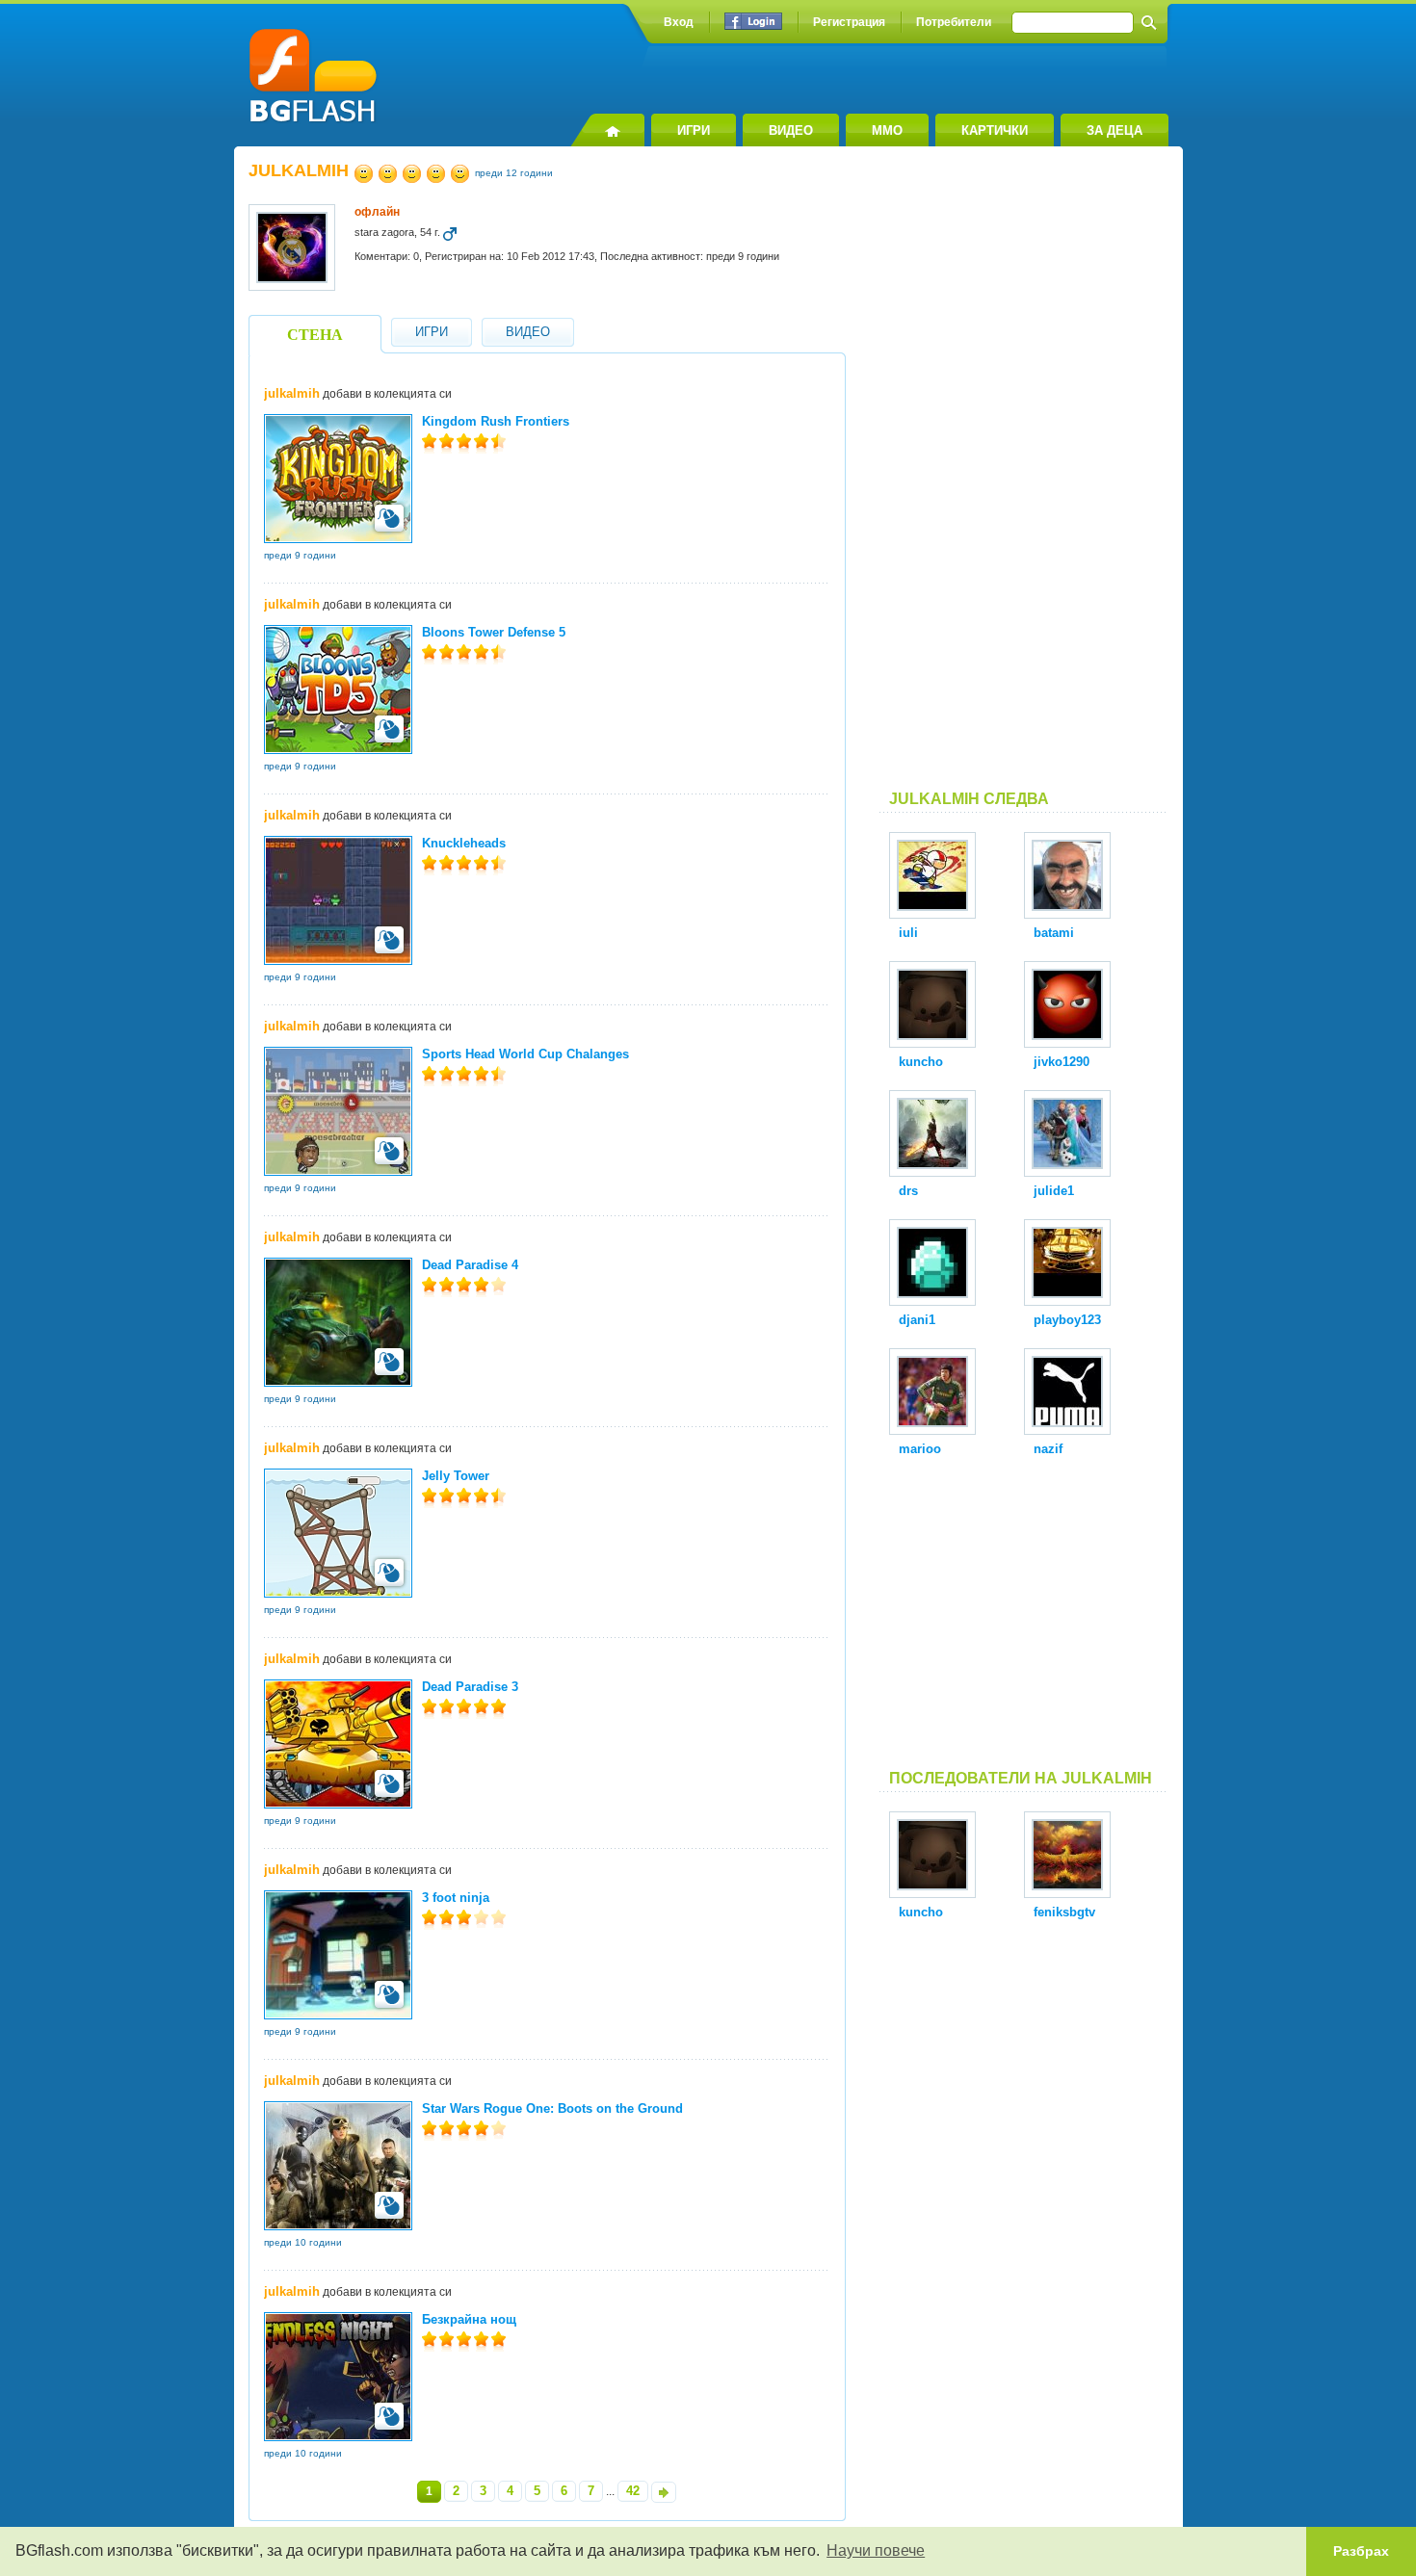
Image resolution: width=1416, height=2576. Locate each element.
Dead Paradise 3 (470, 1687)
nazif (1048, 1449)
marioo (920, 1449)
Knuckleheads (464, 843)
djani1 (917, 1320)
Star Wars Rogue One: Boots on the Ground (552, 2108)
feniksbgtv (1064, 1912)
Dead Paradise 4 (470, 1265)
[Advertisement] (1024, 476)
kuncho (921, 1062)
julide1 (1054, 1191)
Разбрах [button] (1361, 2551)
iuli (908, 933)
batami (1054, 933)
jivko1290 (1062, 1062)
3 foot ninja (456, 1898)
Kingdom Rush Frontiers (496, 421)
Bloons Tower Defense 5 (494, 632)
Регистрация (849, 22)
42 (633, 2491)
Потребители (954, 22)
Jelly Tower (456, 1476)
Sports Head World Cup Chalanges (525, 1054)
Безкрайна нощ (469, 2319)
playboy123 (1067, 1320)
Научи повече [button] (876, 2550)
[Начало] (607, 130)
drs (908, 1191)
